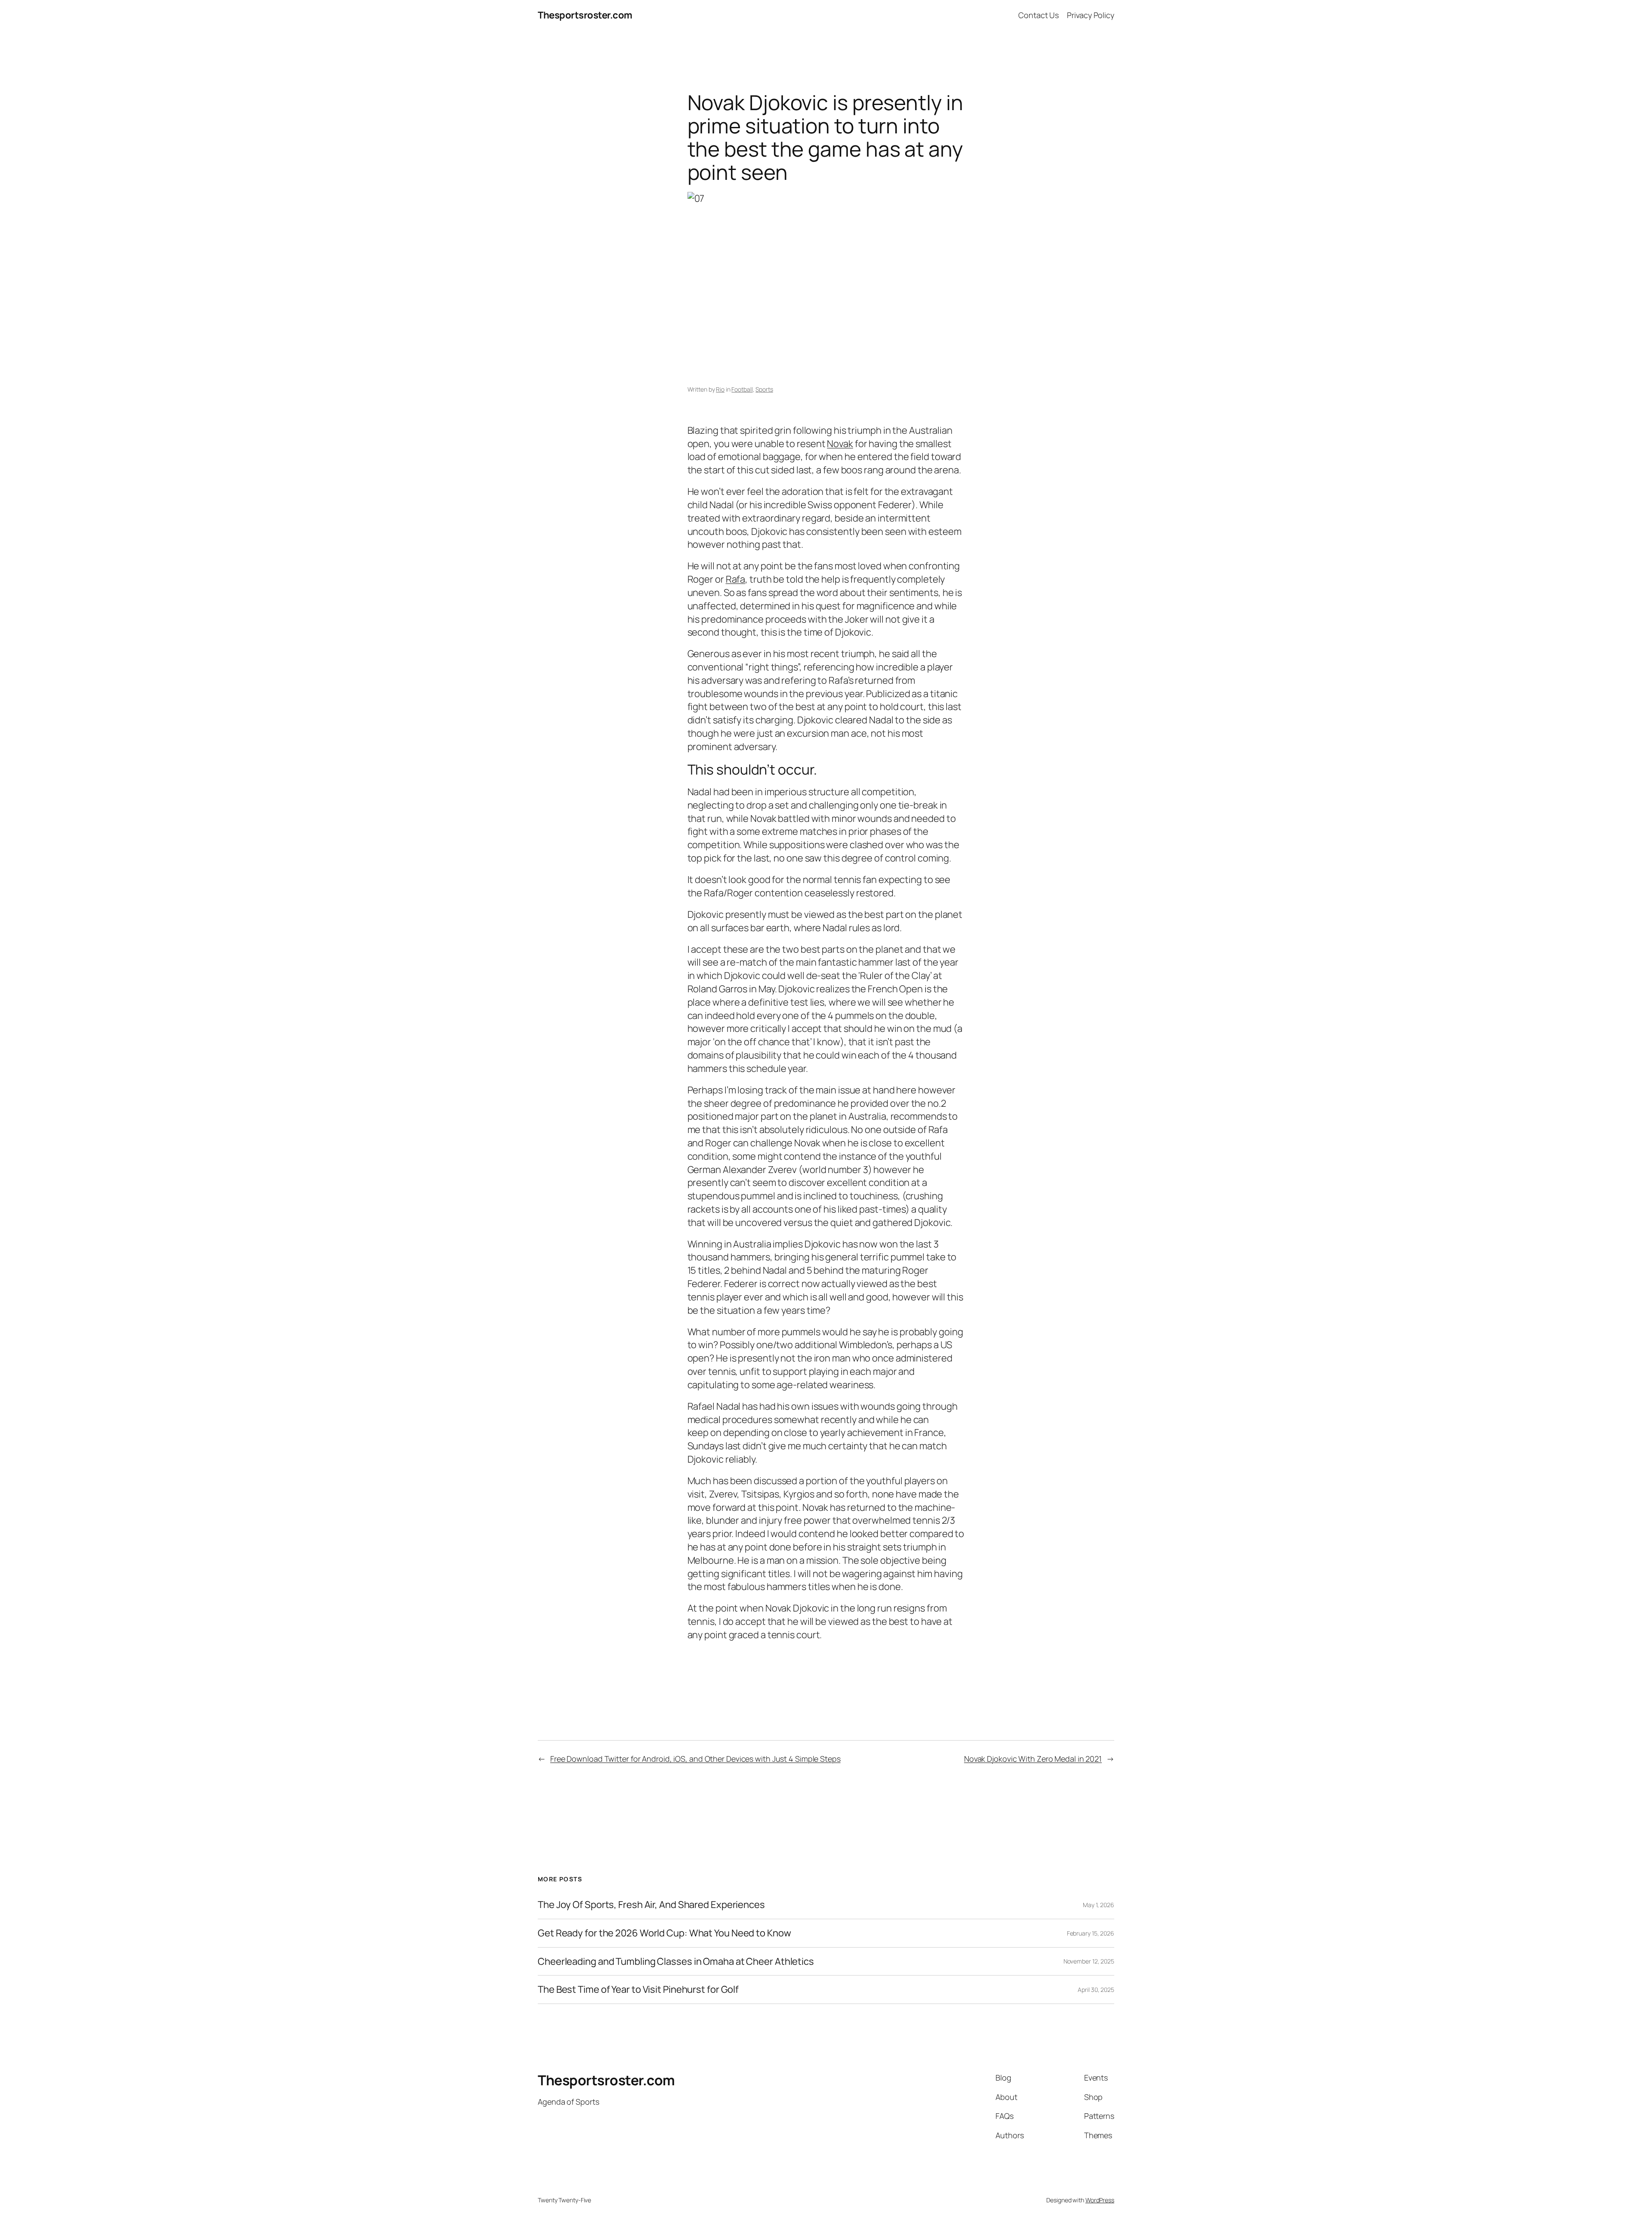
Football (742, 389)
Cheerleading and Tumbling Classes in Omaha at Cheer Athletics (676, 1962)
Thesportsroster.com (585, 15)
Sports (764, 389)
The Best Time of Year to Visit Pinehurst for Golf (638, 1990)
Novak (840, 444)
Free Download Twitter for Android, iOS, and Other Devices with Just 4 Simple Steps (695, 1759)
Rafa (736, 579)
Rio (720, 389)
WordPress (1100, 2200)
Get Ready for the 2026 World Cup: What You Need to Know (664, 1933)
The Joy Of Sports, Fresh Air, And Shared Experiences (651, 1905)
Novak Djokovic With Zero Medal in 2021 (1033, 1759)
